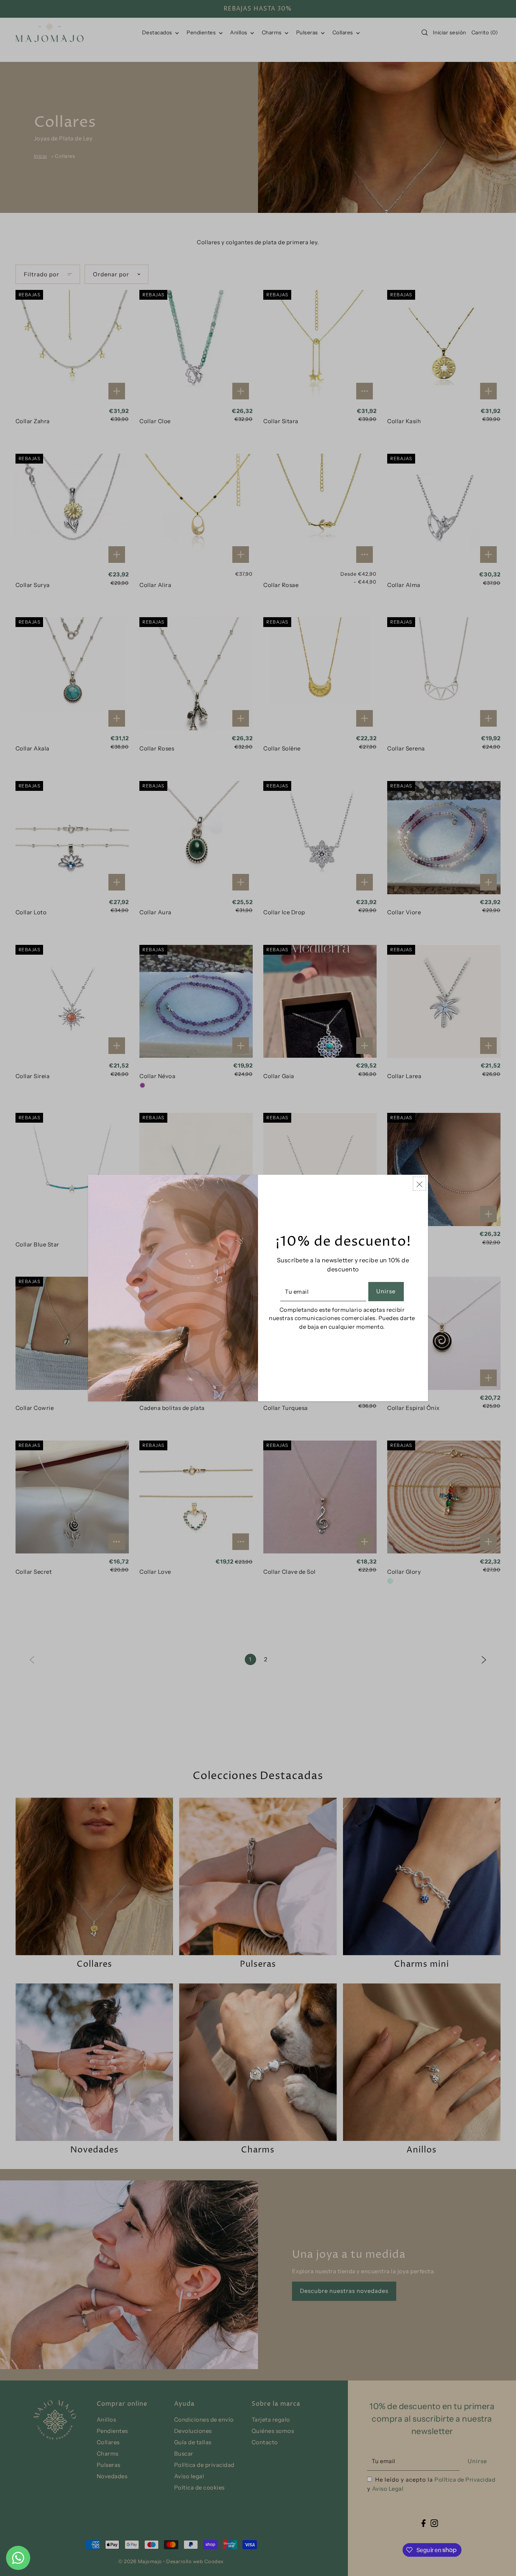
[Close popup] (419, 1184)
